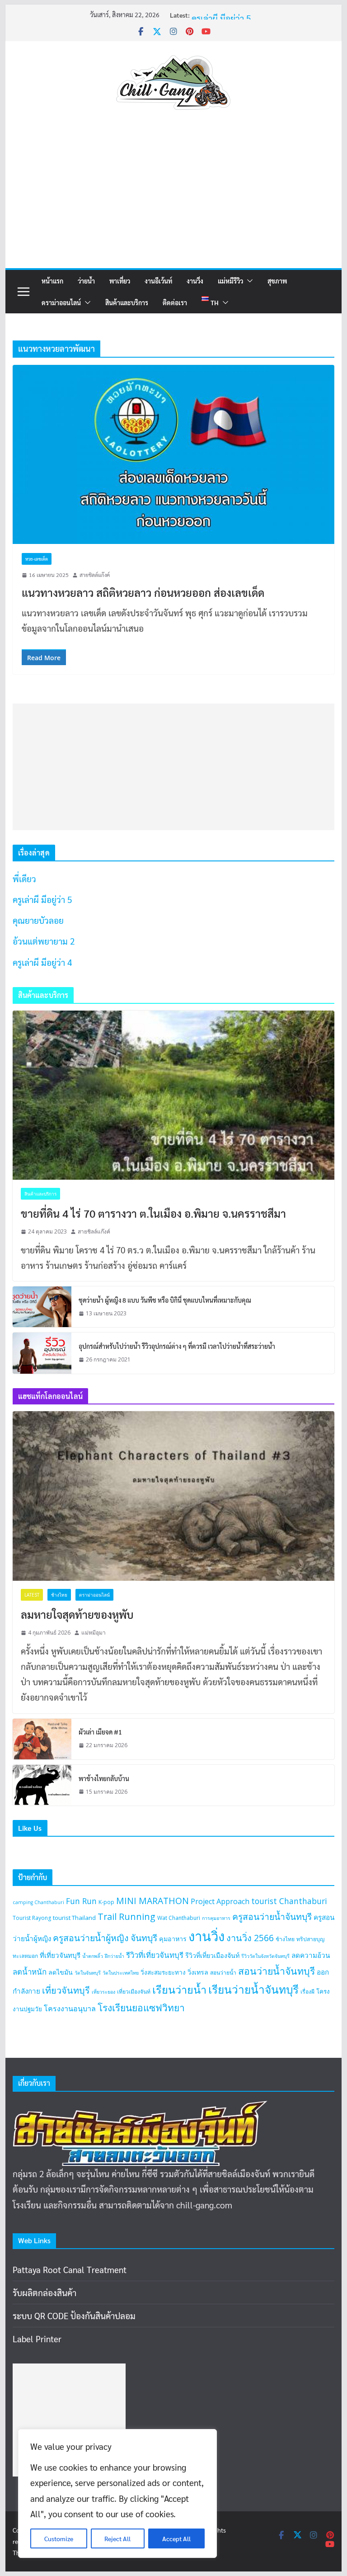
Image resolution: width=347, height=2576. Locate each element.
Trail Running (127, 1917)
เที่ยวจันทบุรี (66, 1990)
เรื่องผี (307, 1992)
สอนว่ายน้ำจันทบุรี (277, 1971)
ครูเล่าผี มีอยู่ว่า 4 (42, 962)
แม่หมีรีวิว (230, 281)
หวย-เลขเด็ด (37, 559)
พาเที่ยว (120, 281)
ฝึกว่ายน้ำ (115, 1956)
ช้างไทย (59, 1595)
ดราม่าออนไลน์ (61, 303)
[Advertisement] (174, 200)
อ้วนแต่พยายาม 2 (44, 941)
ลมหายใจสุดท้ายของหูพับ (77, 1614)
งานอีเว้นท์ (158, 281)
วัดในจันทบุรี (88, 1973)
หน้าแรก (52, 281)
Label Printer (37, 2339)
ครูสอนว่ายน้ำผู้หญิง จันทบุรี (105, 1938)
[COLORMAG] (140, 2108)
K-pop (106, 1902)
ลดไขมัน (61, 1972)
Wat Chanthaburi (179, 1918)
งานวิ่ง (195, 281)
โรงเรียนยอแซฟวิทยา (141, 2008)
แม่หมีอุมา (94, 1633)
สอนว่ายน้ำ (223, 1973)
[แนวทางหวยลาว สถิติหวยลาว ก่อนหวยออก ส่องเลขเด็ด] (174, 455)
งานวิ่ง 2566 (250, 1938)
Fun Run (81, 1901)
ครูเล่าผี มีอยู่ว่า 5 (221, 18)
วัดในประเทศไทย (121, 1973)
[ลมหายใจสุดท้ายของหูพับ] (174, 1496)
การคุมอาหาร (216, 1918)
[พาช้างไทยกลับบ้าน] (42, 1785)
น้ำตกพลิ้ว (93, 1956)
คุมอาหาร (173, 1939)
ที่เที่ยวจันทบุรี (60, 1955)
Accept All (176, 2538)
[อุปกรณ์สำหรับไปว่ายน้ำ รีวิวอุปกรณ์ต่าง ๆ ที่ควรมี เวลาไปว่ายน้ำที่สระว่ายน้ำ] (42, 1353)
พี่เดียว (24, 879)
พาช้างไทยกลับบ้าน (104, 1778)
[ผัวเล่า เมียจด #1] (42, 1739)
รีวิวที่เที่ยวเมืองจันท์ (212, 1955)
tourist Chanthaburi (289, 1901)
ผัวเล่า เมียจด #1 (100, 1732)
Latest (32, 1595)
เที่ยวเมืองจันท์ (134, 1992)
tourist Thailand (74, 1918)
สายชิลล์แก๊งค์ (95, 575)
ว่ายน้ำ (86, 281)
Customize (59, 2538)
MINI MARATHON (152, 1901)
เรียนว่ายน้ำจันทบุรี (253, 1989)
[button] (248, 281)
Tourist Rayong (32, 1918)
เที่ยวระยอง (103, 1992)
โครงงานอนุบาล (70, 2009)
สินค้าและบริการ (127, 303)
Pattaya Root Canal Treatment (70, 2269)
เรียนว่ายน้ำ (179, 1990)
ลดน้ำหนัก (30, 1972)
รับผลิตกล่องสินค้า (45, 2292)
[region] (117, 2493)
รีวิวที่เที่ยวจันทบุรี (155, 1955)
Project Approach (220, 1901)
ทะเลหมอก (25, 1956)
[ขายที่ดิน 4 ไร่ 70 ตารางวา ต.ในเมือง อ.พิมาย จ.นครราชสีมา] (174, 1095)
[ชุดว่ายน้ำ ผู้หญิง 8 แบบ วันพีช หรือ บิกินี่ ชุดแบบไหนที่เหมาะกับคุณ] (42, 1307)
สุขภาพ (277, 281)
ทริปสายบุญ (310, 1939)
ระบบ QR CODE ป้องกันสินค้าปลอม (74, 2316)
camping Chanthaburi (38, 1902)
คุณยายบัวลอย (38, 920)
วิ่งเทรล (198, 1972)
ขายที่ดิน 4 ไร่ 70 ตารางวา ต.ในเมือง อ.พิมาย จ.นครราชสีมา (153, 1213)
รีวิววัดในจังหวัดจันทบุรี (265, 1956)
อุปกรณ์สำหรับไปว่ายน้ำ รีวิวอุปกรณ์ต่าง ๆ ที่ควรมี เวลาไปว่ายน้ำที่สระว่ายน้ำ (177, 1346)
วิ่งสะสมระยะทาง (163, 1972)
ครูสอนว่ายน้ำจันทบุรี (272, 1917)
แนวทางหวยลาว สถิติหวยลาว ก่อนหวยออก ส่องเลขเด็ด (143, 592)
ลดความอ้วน (311, 1955)
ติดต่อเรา (175, 303)
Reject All (117, 2538)
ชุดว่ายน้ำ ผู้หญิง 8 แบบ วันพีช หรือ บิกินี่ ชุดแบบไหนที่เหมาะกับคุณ (165, 1300)
